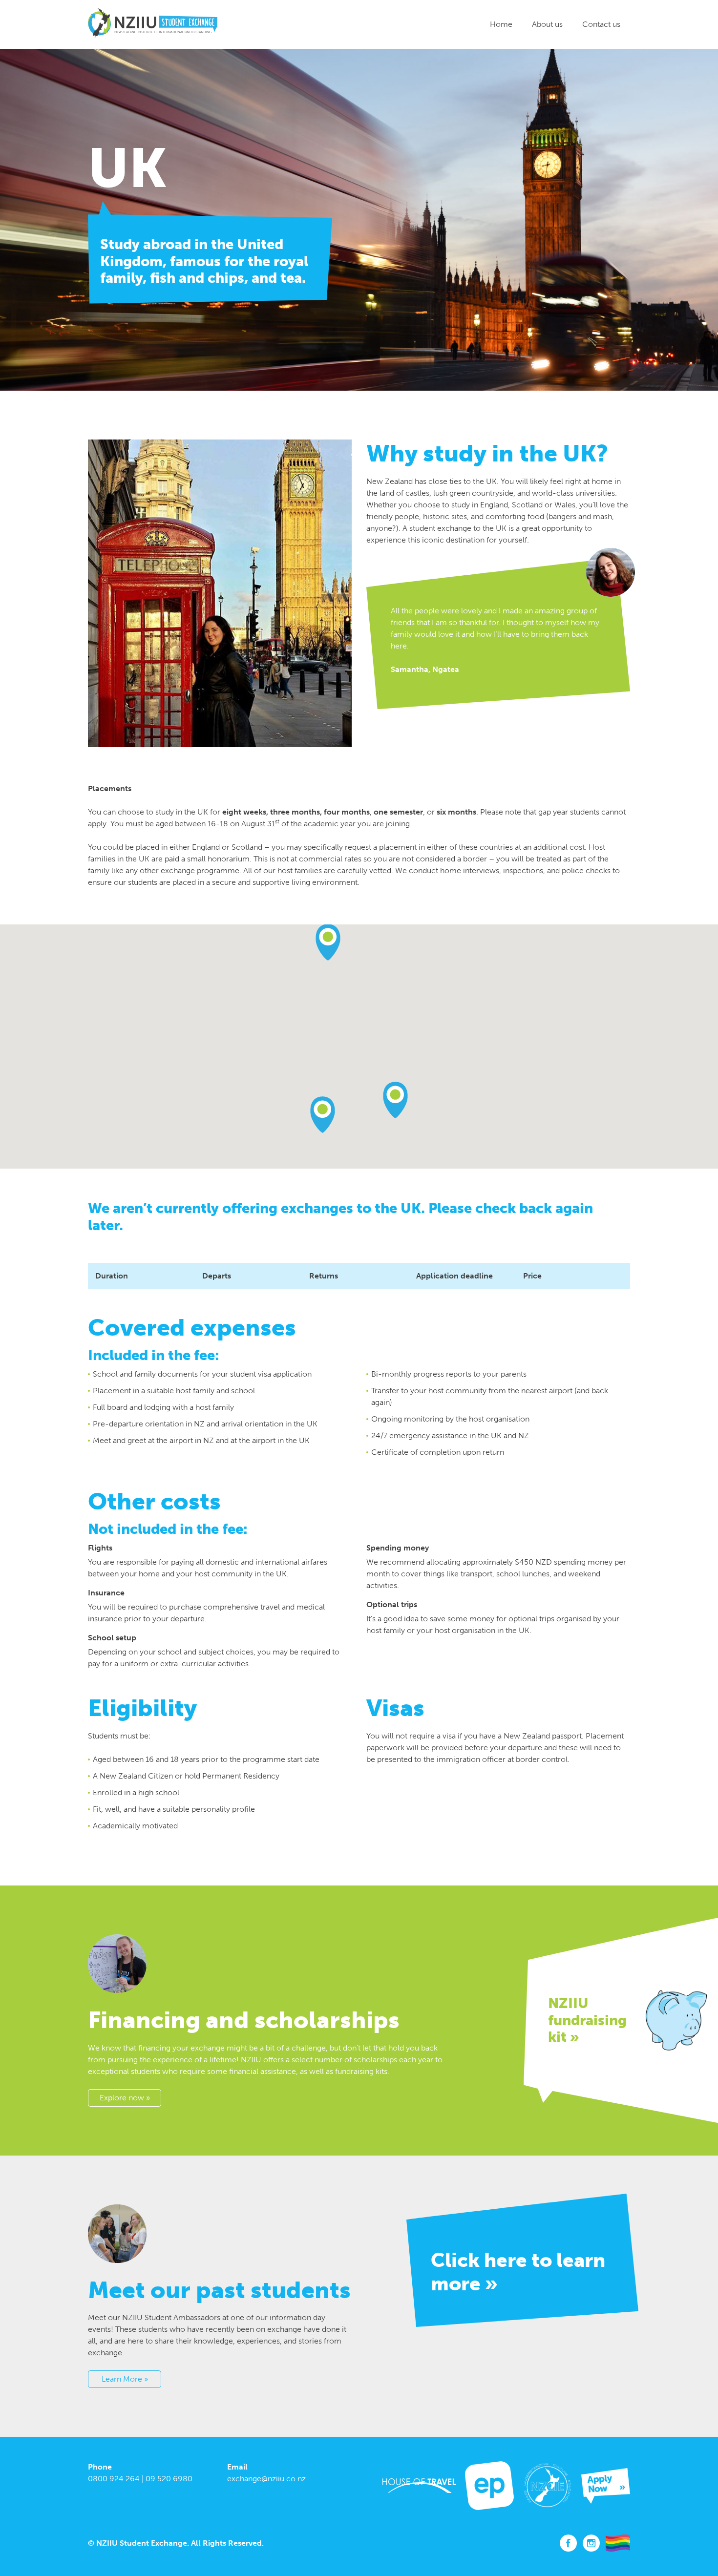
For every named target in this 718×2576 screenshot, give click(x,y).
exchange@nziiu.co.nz (266, 2479)
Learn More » (125, 2379)
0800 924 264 (114, 2479)
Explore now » (125, 2098)
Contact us (601, 24)
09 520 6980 (169, 2479)
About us (547, 24)
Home (501, 24)
